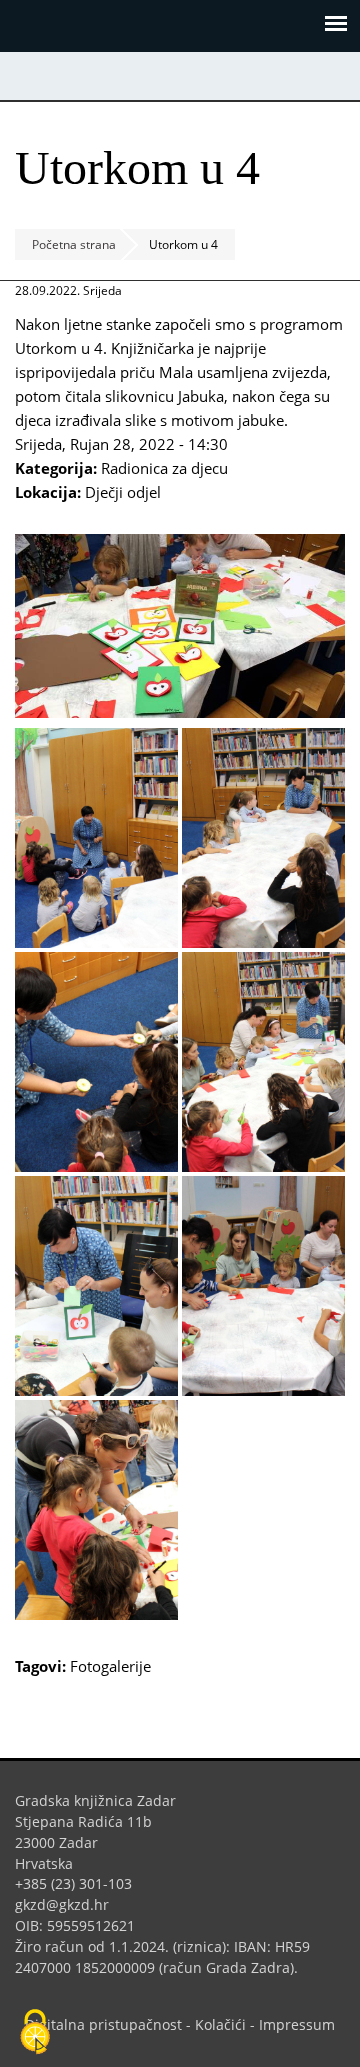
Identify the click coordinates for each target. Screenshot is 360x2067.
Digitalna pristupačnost (103, 2024)
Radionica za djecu (164, 468)
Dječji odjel (123, 492)
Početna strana (74, 244)
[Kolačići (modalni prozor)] (35, 2033)
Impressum (297, 2024)
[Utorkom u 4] (180, 712)
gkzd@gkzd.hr (69, 1904)
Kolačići (220, 2024)
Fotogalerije (110, 1666)
